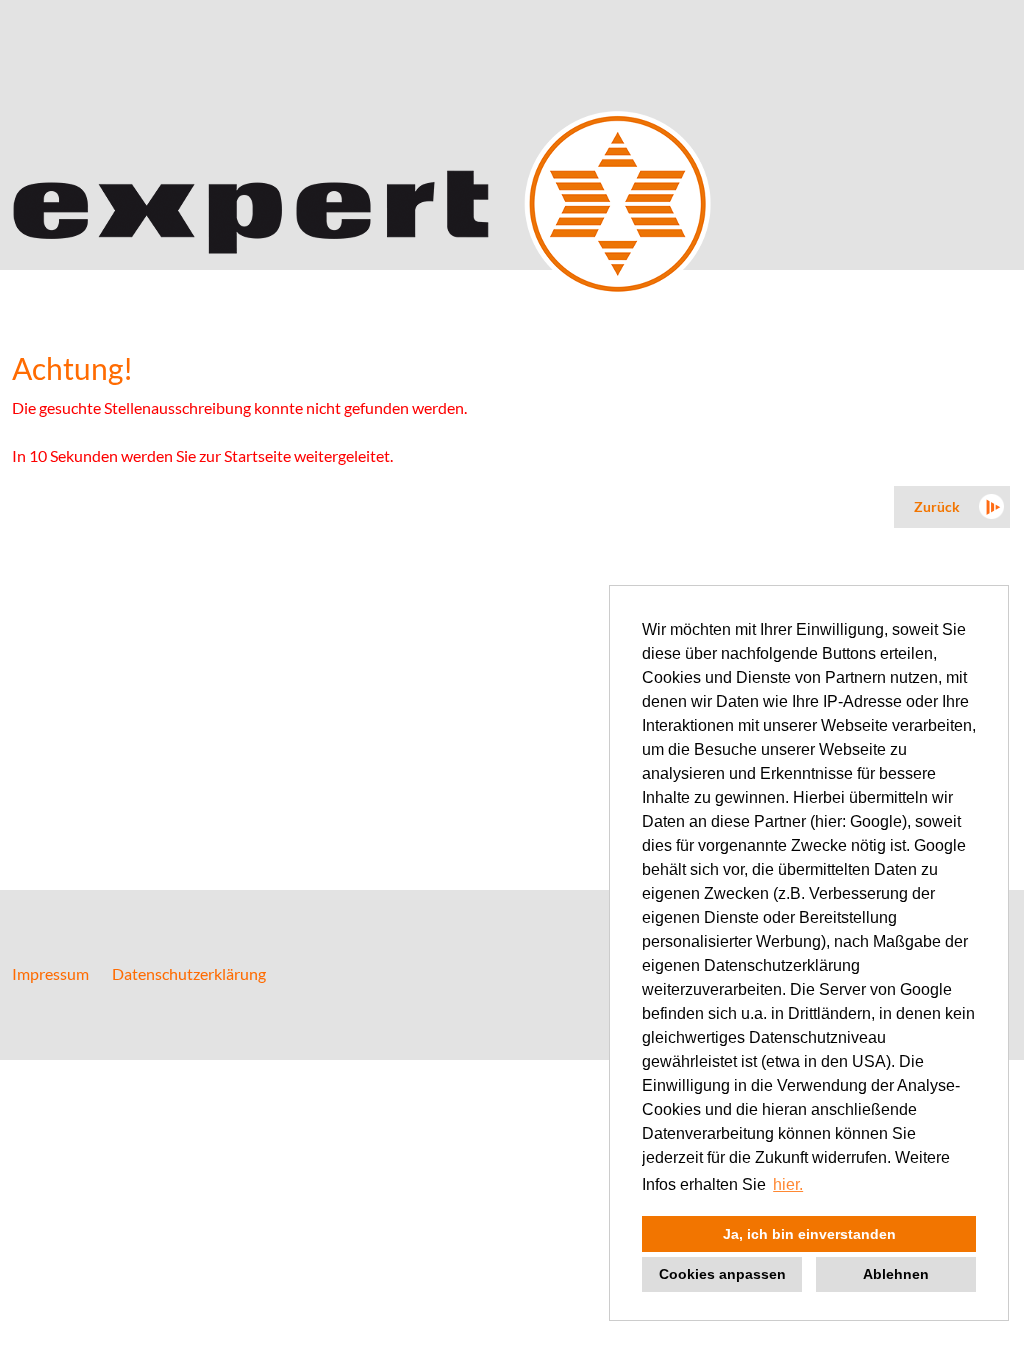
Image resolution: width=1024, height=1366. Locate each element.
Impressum (50, 973)
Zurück (937, 506)
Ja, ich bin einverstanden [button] (809, 1234)
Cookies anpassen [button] (722, 1274)
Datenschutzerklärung (189, 973)
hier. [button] (788, 1184)
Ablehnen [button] (896, 1274)
